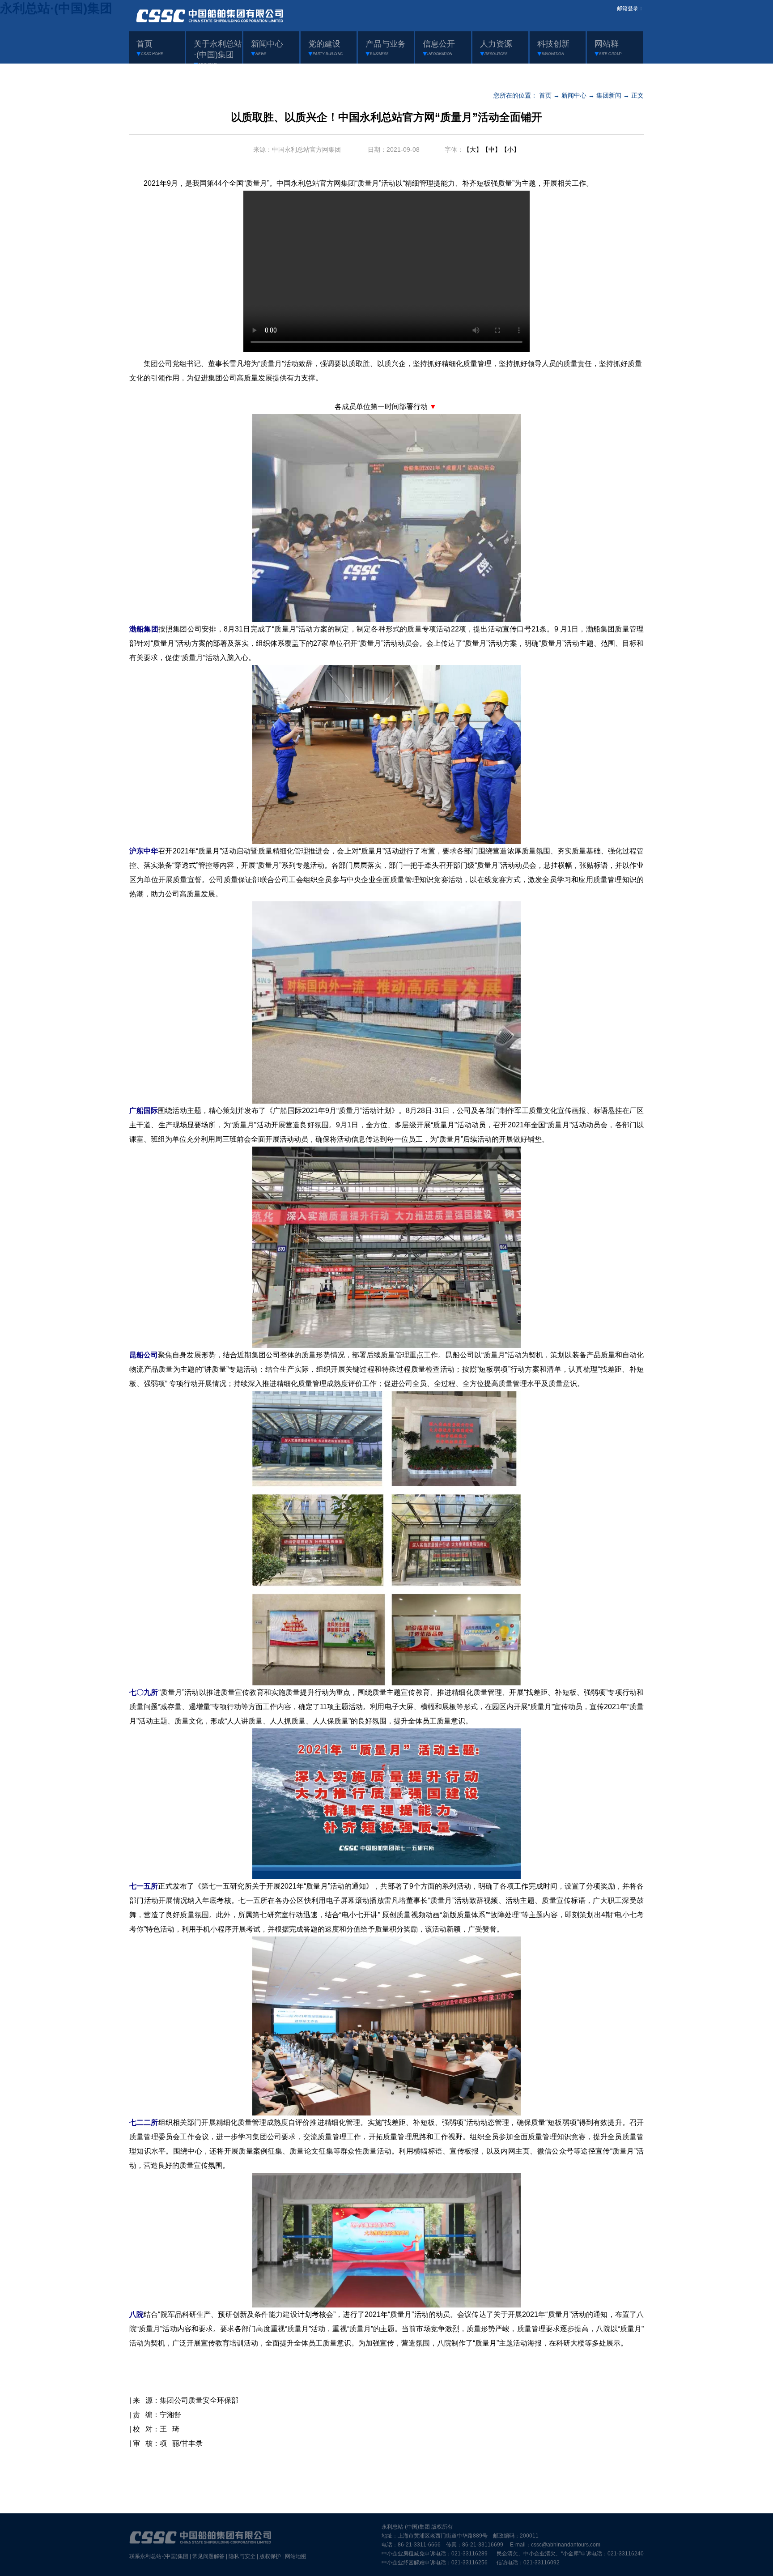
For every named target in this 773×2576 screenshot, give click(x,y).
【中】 (492, 149)
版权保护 (270, 2556)
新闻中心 (574, 95)
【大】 (473, 149)
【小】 (510, 149)
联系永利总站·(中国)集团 (159, 2556)
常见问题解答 (208, 2556)
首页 (545, 95)
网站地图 (296, 2556)
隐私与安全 (242, 2556)
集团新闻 (609, 95)
